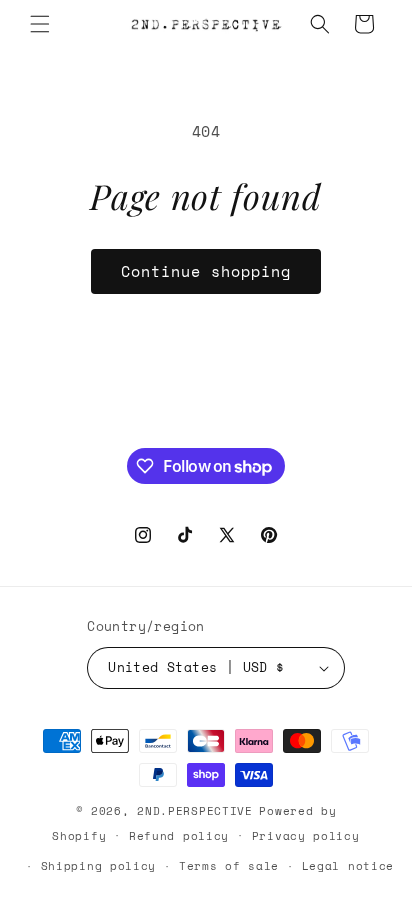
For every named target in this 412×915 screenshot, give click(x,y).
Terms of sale (229, 866)
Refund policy (179, 836)
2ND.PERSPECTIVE (195, 811)
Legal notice (348, 866)
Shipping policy (99, 866)
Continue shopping (206, 271)
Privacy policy (306, 836)
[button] (40, 24)
